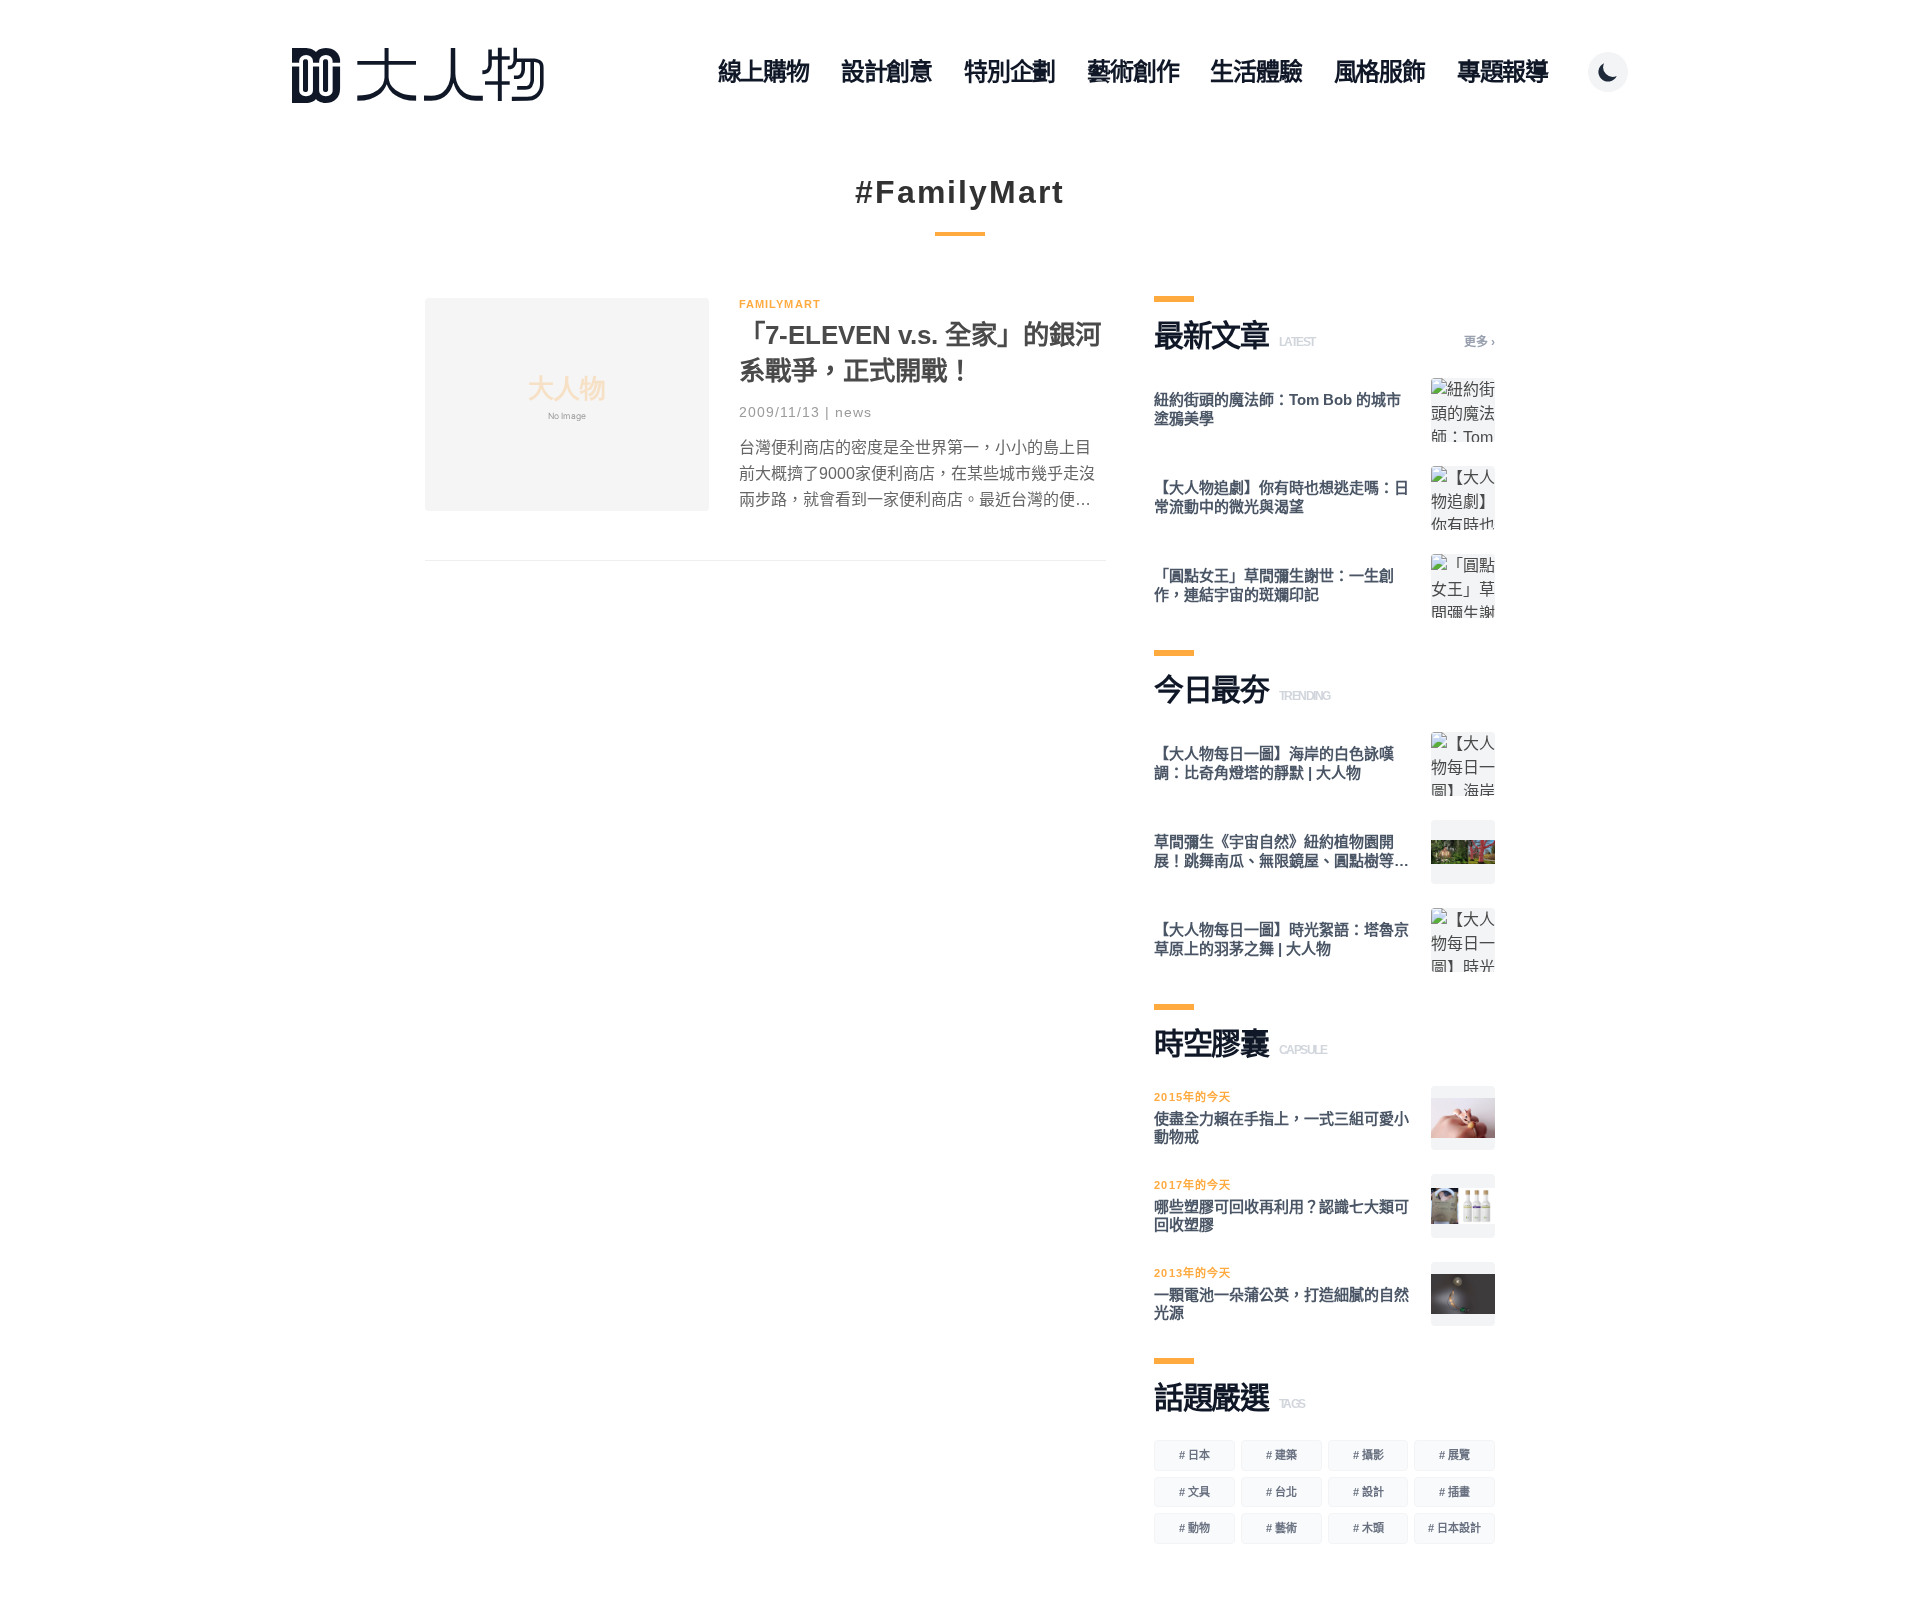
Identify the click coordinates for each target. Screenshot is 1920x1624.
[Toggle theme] (1608, 72)
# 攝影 (1368, 1455)
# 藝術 (1281, 1528)
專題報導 (1502, 71)
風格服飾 (1379, 71)
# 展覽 (1454, 1455)
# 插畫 (1454, 1492)
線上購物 (763, 71)
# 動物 (1194, 1528)
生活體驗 (1255, 71)
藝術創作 (1132, 71)
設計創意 (886, 71)
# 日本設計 (1454, 1528)
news (853, 412)
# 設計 (1368, 1492)
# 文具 (1194, 1492)
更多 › (1479, 342)
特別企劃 (1009, 71)
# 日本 (1194, 1455)
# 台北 (1281, 1492)
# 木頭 (1368, 1528)
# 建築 (1281, 1455)
